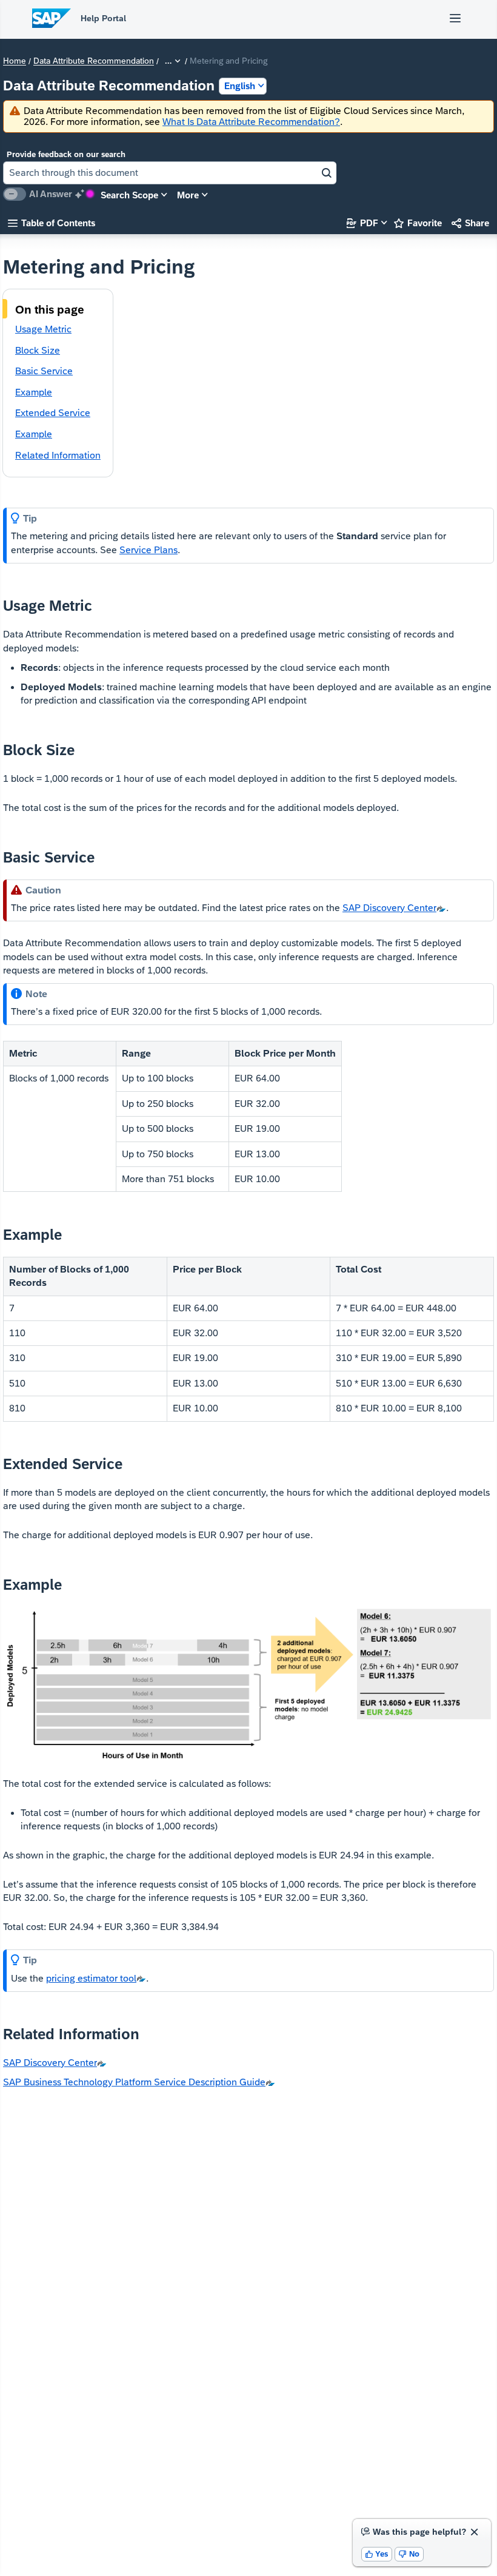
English (240, 86)
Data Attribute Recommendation (94, 61)
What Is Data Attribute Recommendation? (251, 122)
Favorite (418, 223)
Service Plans (148, 550)
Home (15, 61)
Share (470, 223)
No (409, 2554)
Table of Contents (52, 223)
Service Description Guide (134, 2082)
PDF (362, 223)
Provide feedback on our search (66, 154)
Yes (377, 2554)
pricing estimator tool (91, 1978)
